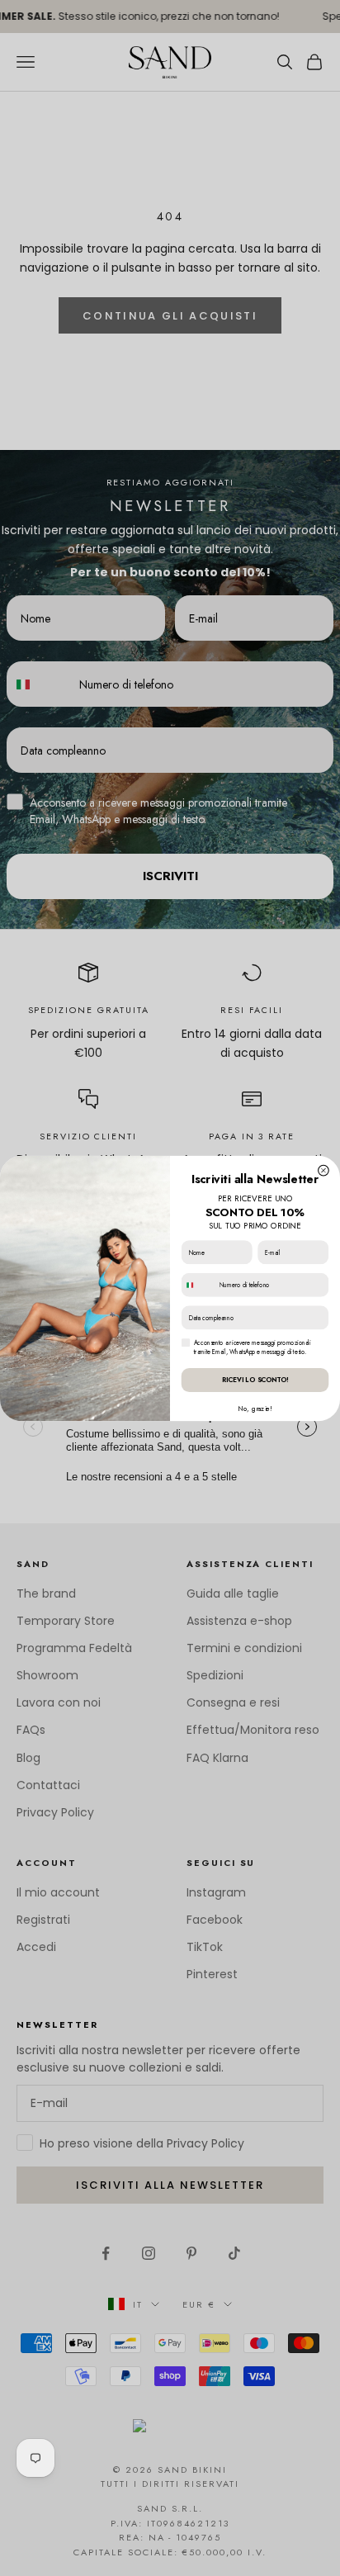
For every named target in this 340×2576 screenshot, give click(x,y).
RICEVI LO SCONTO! (255, 1380)
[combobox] (198, 1285)
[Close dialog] (324, 1170)
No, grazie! (255, 1408)
